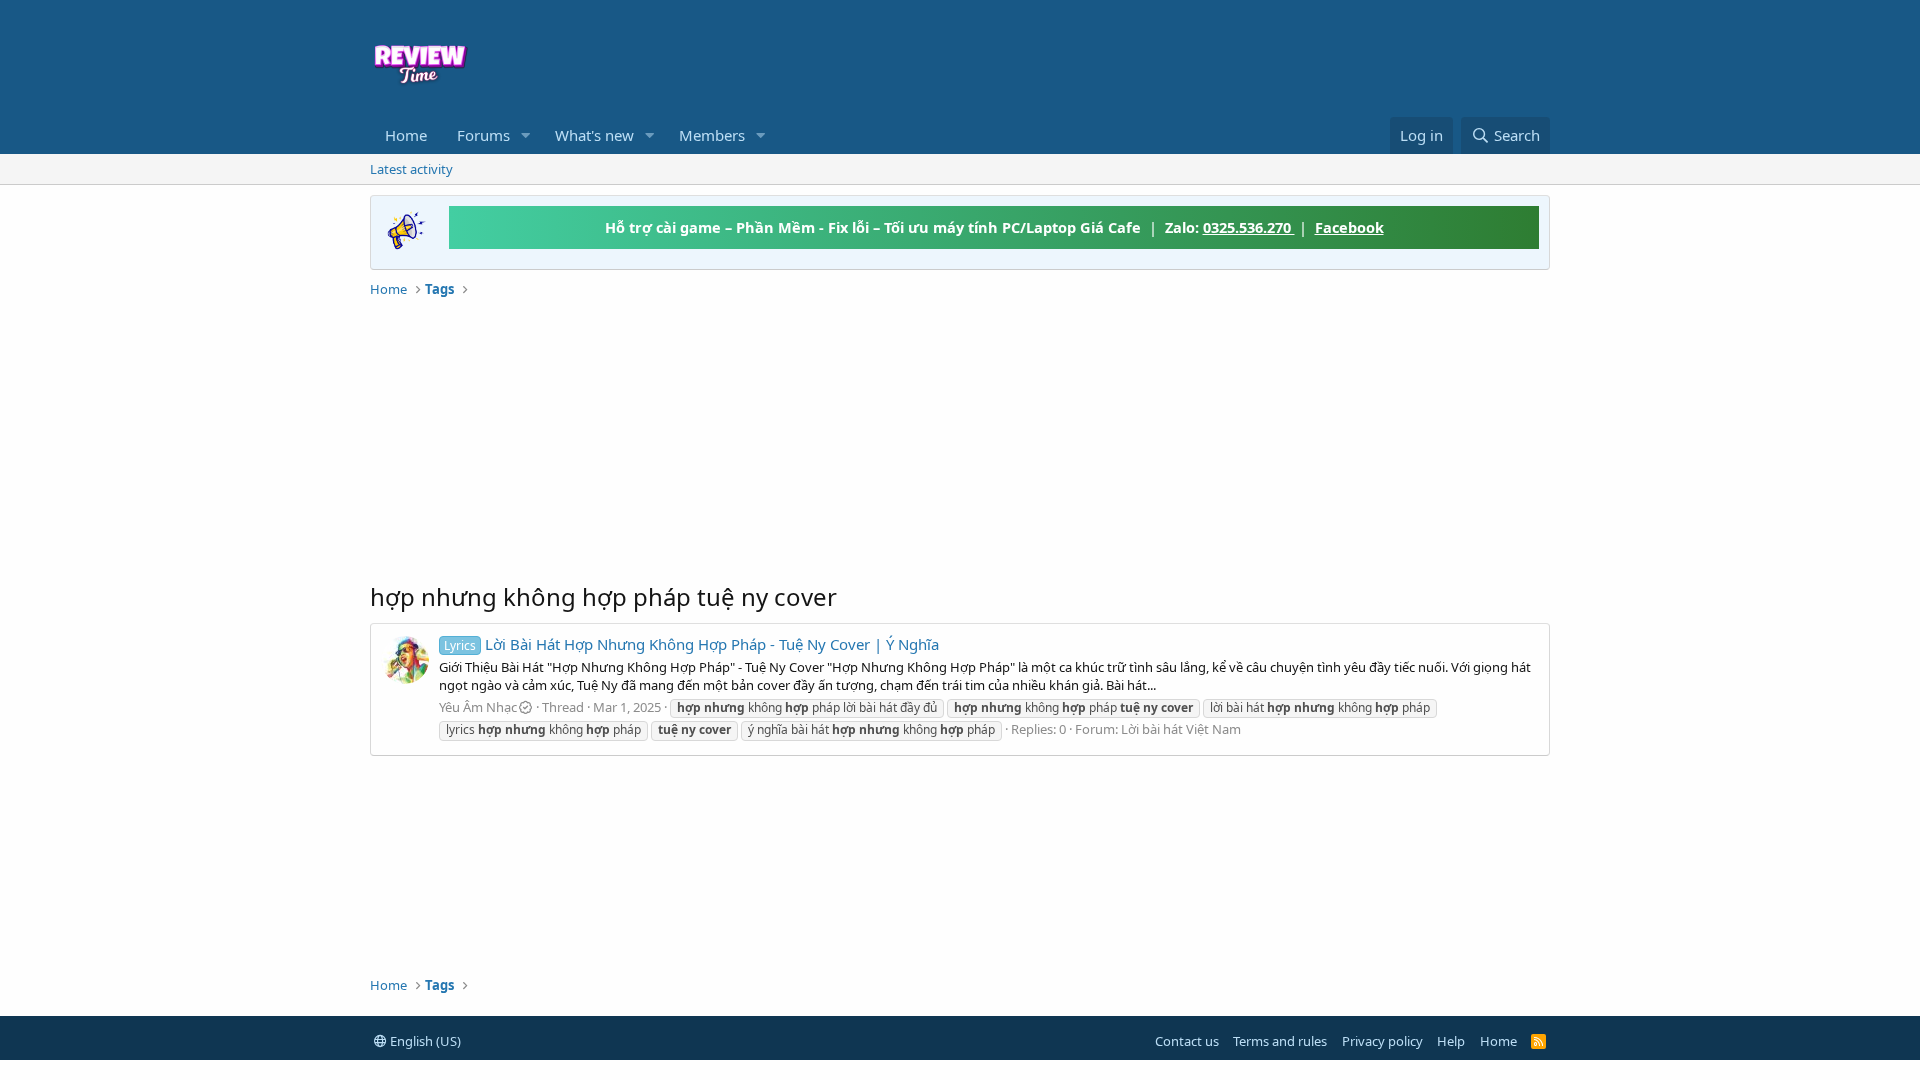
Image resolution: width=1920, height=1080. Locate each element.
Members (712, 135)
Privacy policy (1382, 1041)
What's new (594, 135)
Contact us (1187, 1041)
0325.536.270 (1249, 227)
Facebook (1349, 227)
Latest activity (411, 169)
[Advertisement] (1122, 56)
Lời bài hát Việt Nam (1181, 729)
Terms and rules (1280, 1041)
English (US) (424, 1041)
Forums (483, 135)
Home (406, 135)
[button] (526, 135)
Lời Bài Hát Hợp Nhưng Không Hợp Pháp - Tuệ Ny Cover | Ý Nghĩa (691, 644)
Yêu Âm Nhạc (478, 707)
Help (1451, 1041)
